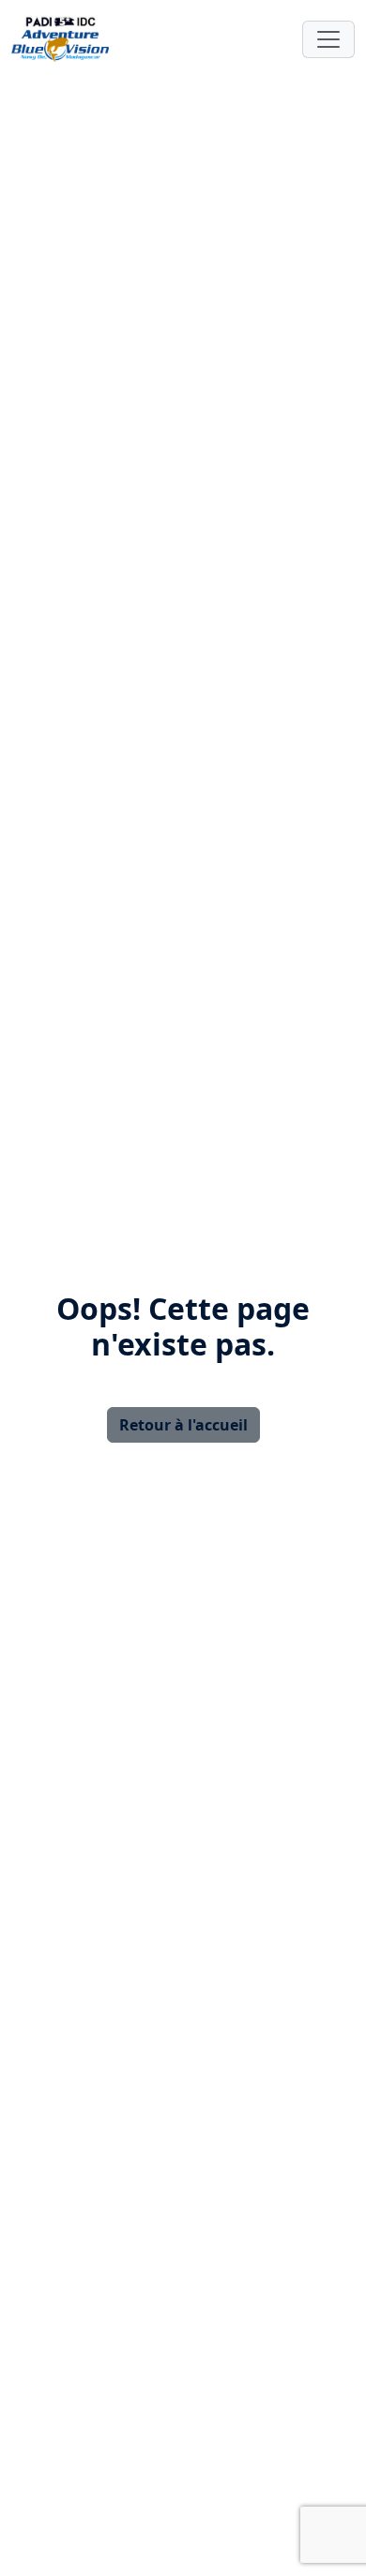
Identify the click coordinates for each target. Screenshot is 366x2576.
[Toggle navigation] (328, 39)
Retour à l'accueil (183, 1425)
